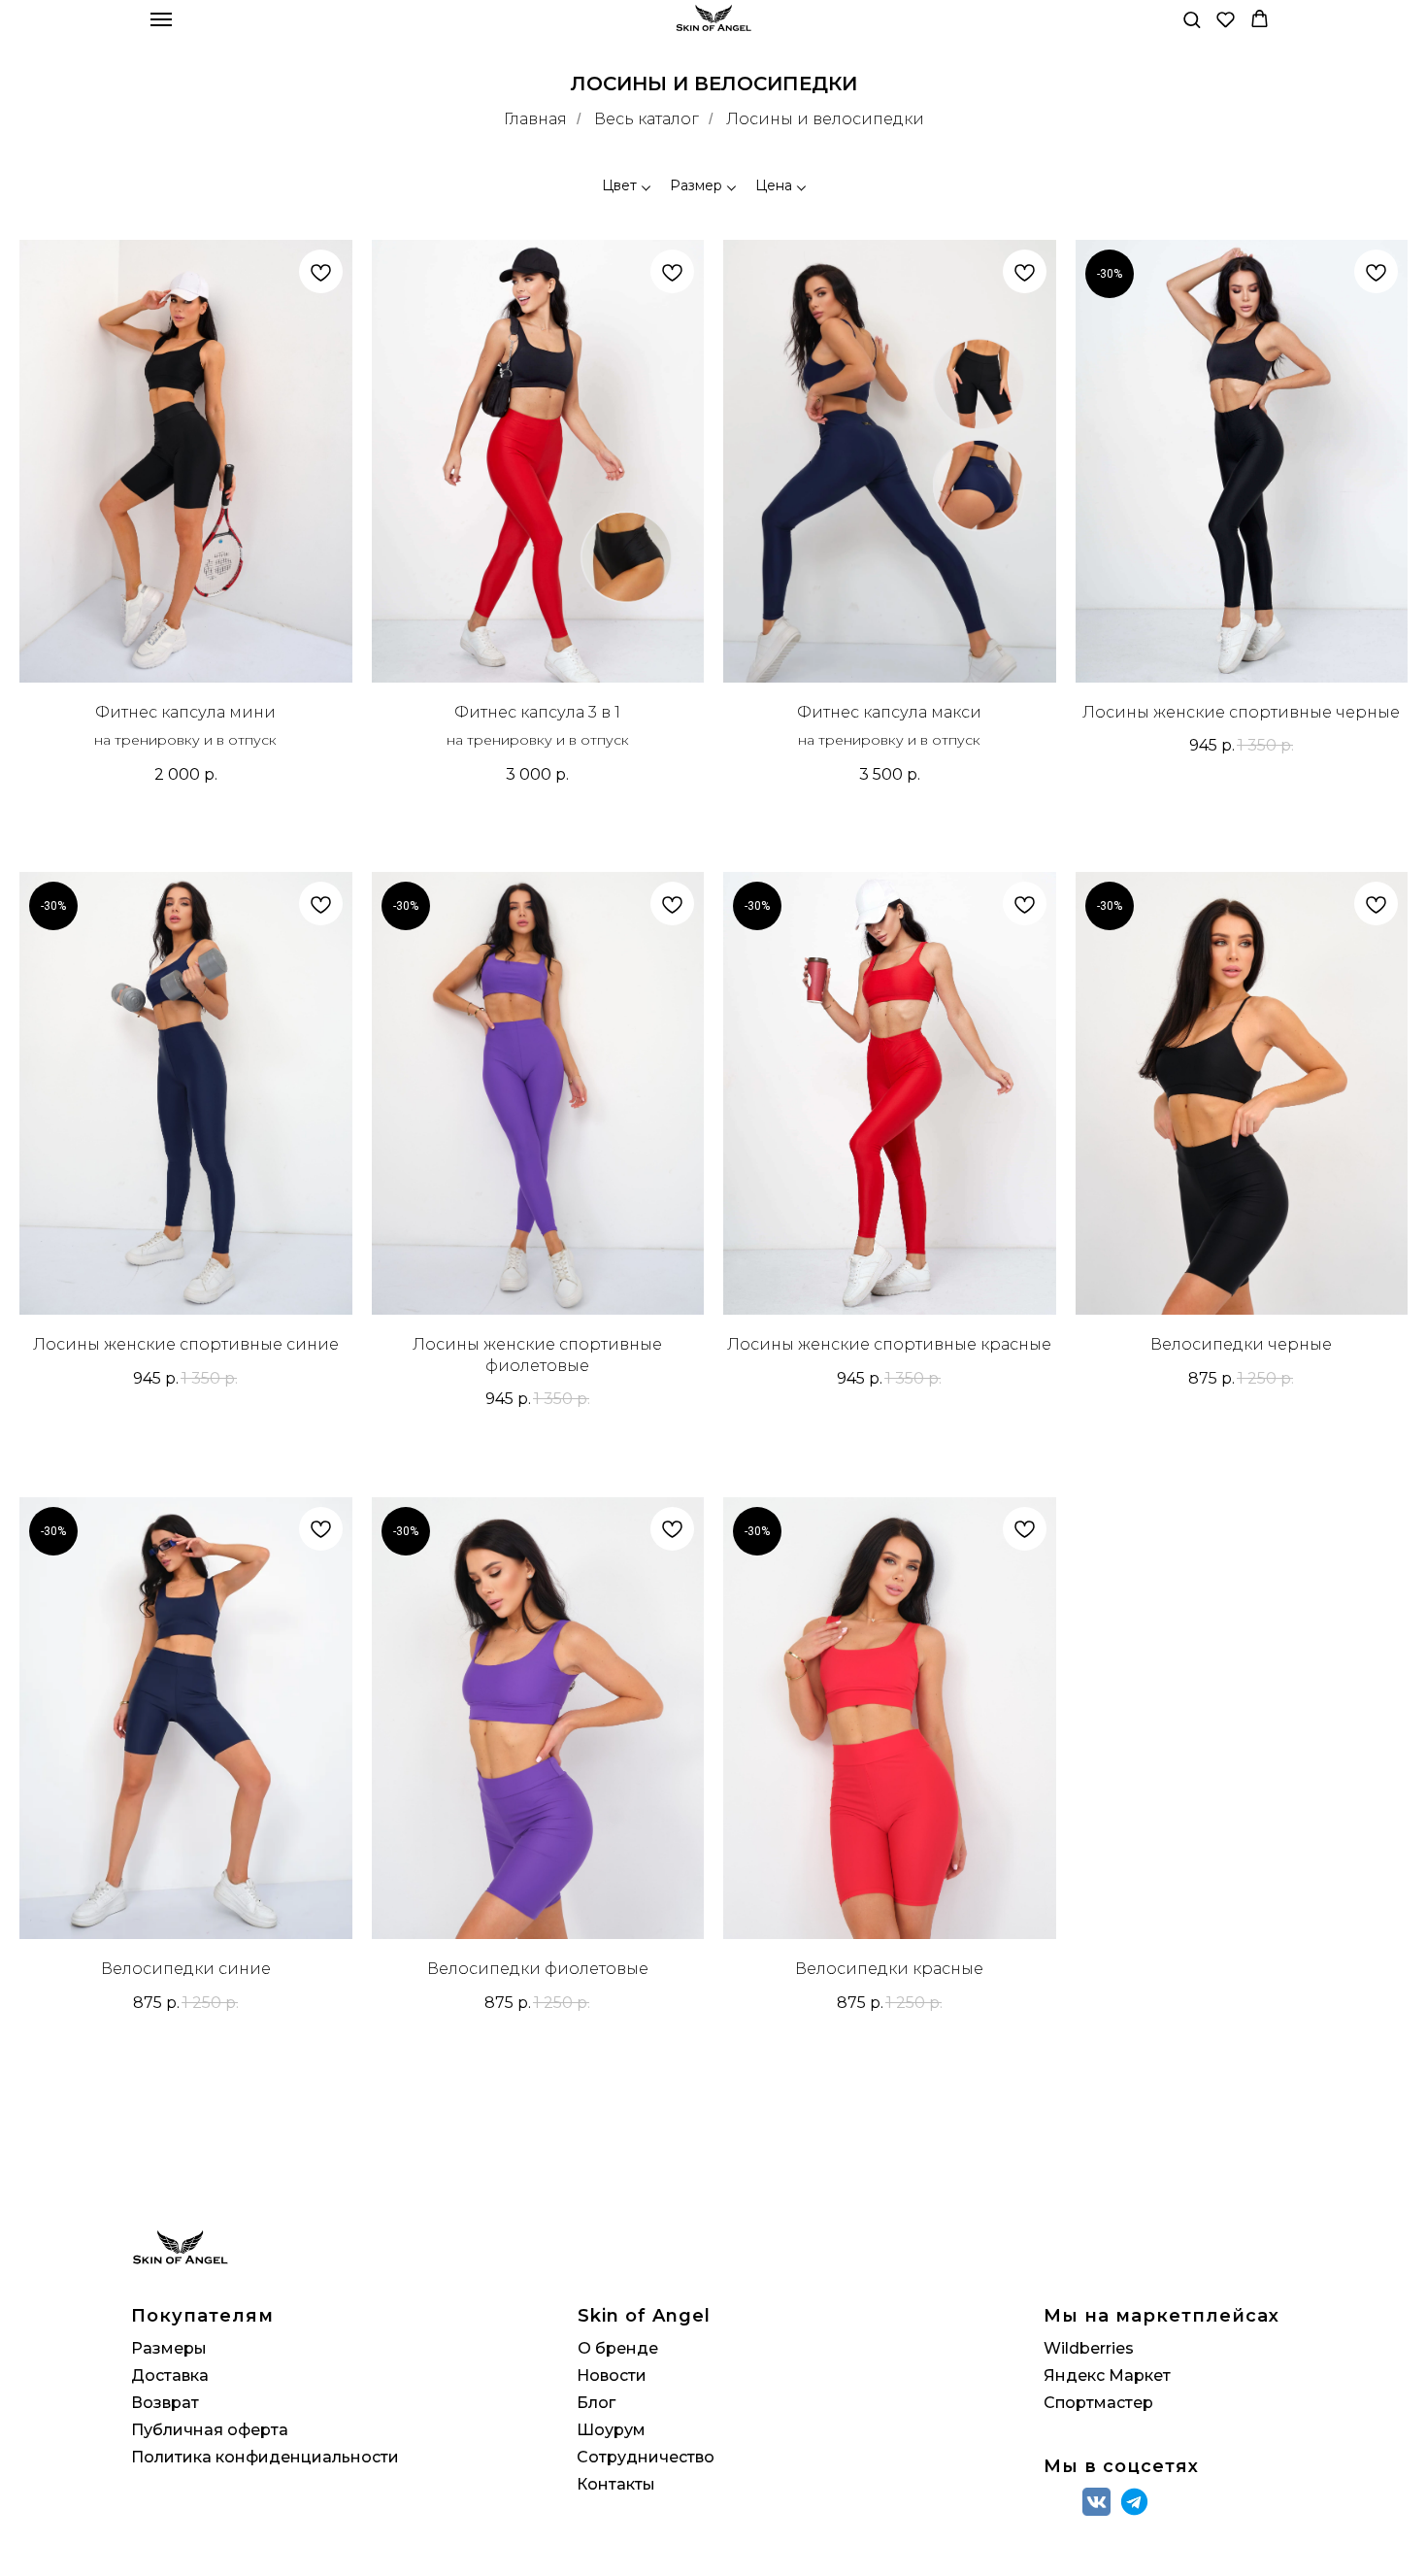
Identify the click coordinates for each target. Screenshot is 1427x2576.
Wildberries (1089, 2348)
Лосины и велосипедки (825, 119)
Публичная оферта (210, 2430)
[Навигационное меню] (161, 19)
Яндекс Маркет (1107, 2375)
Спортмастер (1098, 2403)
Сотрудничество (646, 2457)
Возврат (165, 2403)
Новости (612, 2375)
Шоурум (611, 2430)
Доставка (170, 2375)
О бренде (618, 2348)
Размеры (169, 2348)
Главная (535, 119)
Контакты (616, 2484)
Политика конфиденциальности (265, 2457)
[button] (1192, 19)
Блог (596, 2403)
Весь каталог (647, 119)
